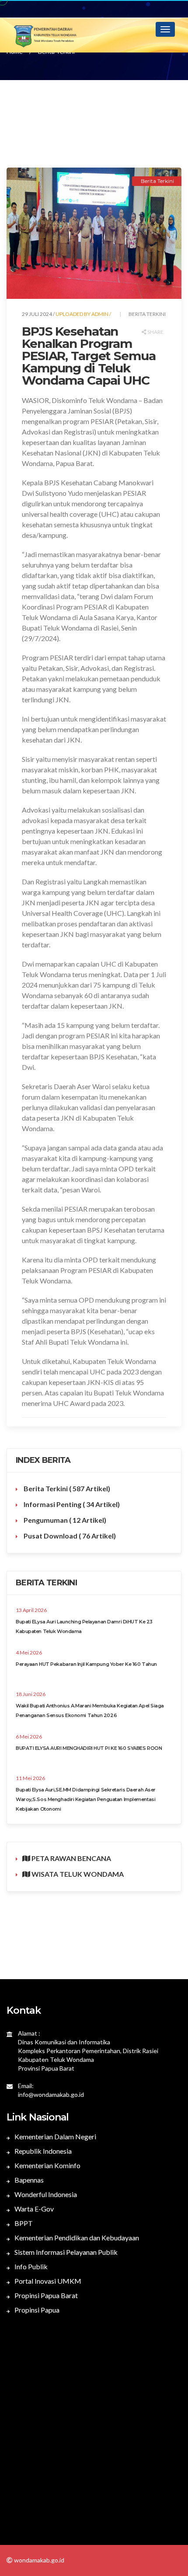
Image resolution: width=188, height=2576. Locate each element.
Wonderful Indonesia (45, 2194)
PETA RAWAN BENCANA (71, 1858)
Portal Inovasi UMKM (47, 2281)
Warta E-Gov (33, 2209)
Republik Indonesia (42, 2151)
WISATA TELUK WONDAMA (77, 1874)
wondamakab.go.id (38, 2560)
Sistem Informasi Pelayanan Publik (65, 2252)
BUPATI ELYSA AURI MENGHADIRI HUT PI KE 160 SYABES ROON (89, 1748)
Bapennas (28, 2180)
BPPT (23, 2223)
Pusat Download (69, 1536)
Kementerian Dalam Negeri (55, 2136)
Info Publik (30, 2266)
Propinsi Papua (36, 2310)
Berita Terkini (66, 1488)
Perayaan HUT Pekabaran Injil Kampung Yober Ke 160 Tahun (86, 1664)
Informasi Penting (71, 1504)
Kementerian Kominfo (47, 2165)
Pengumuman (64, 1520)
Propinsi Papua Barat (45, 2295)
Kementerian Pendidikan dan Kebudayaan (76, 2238)
